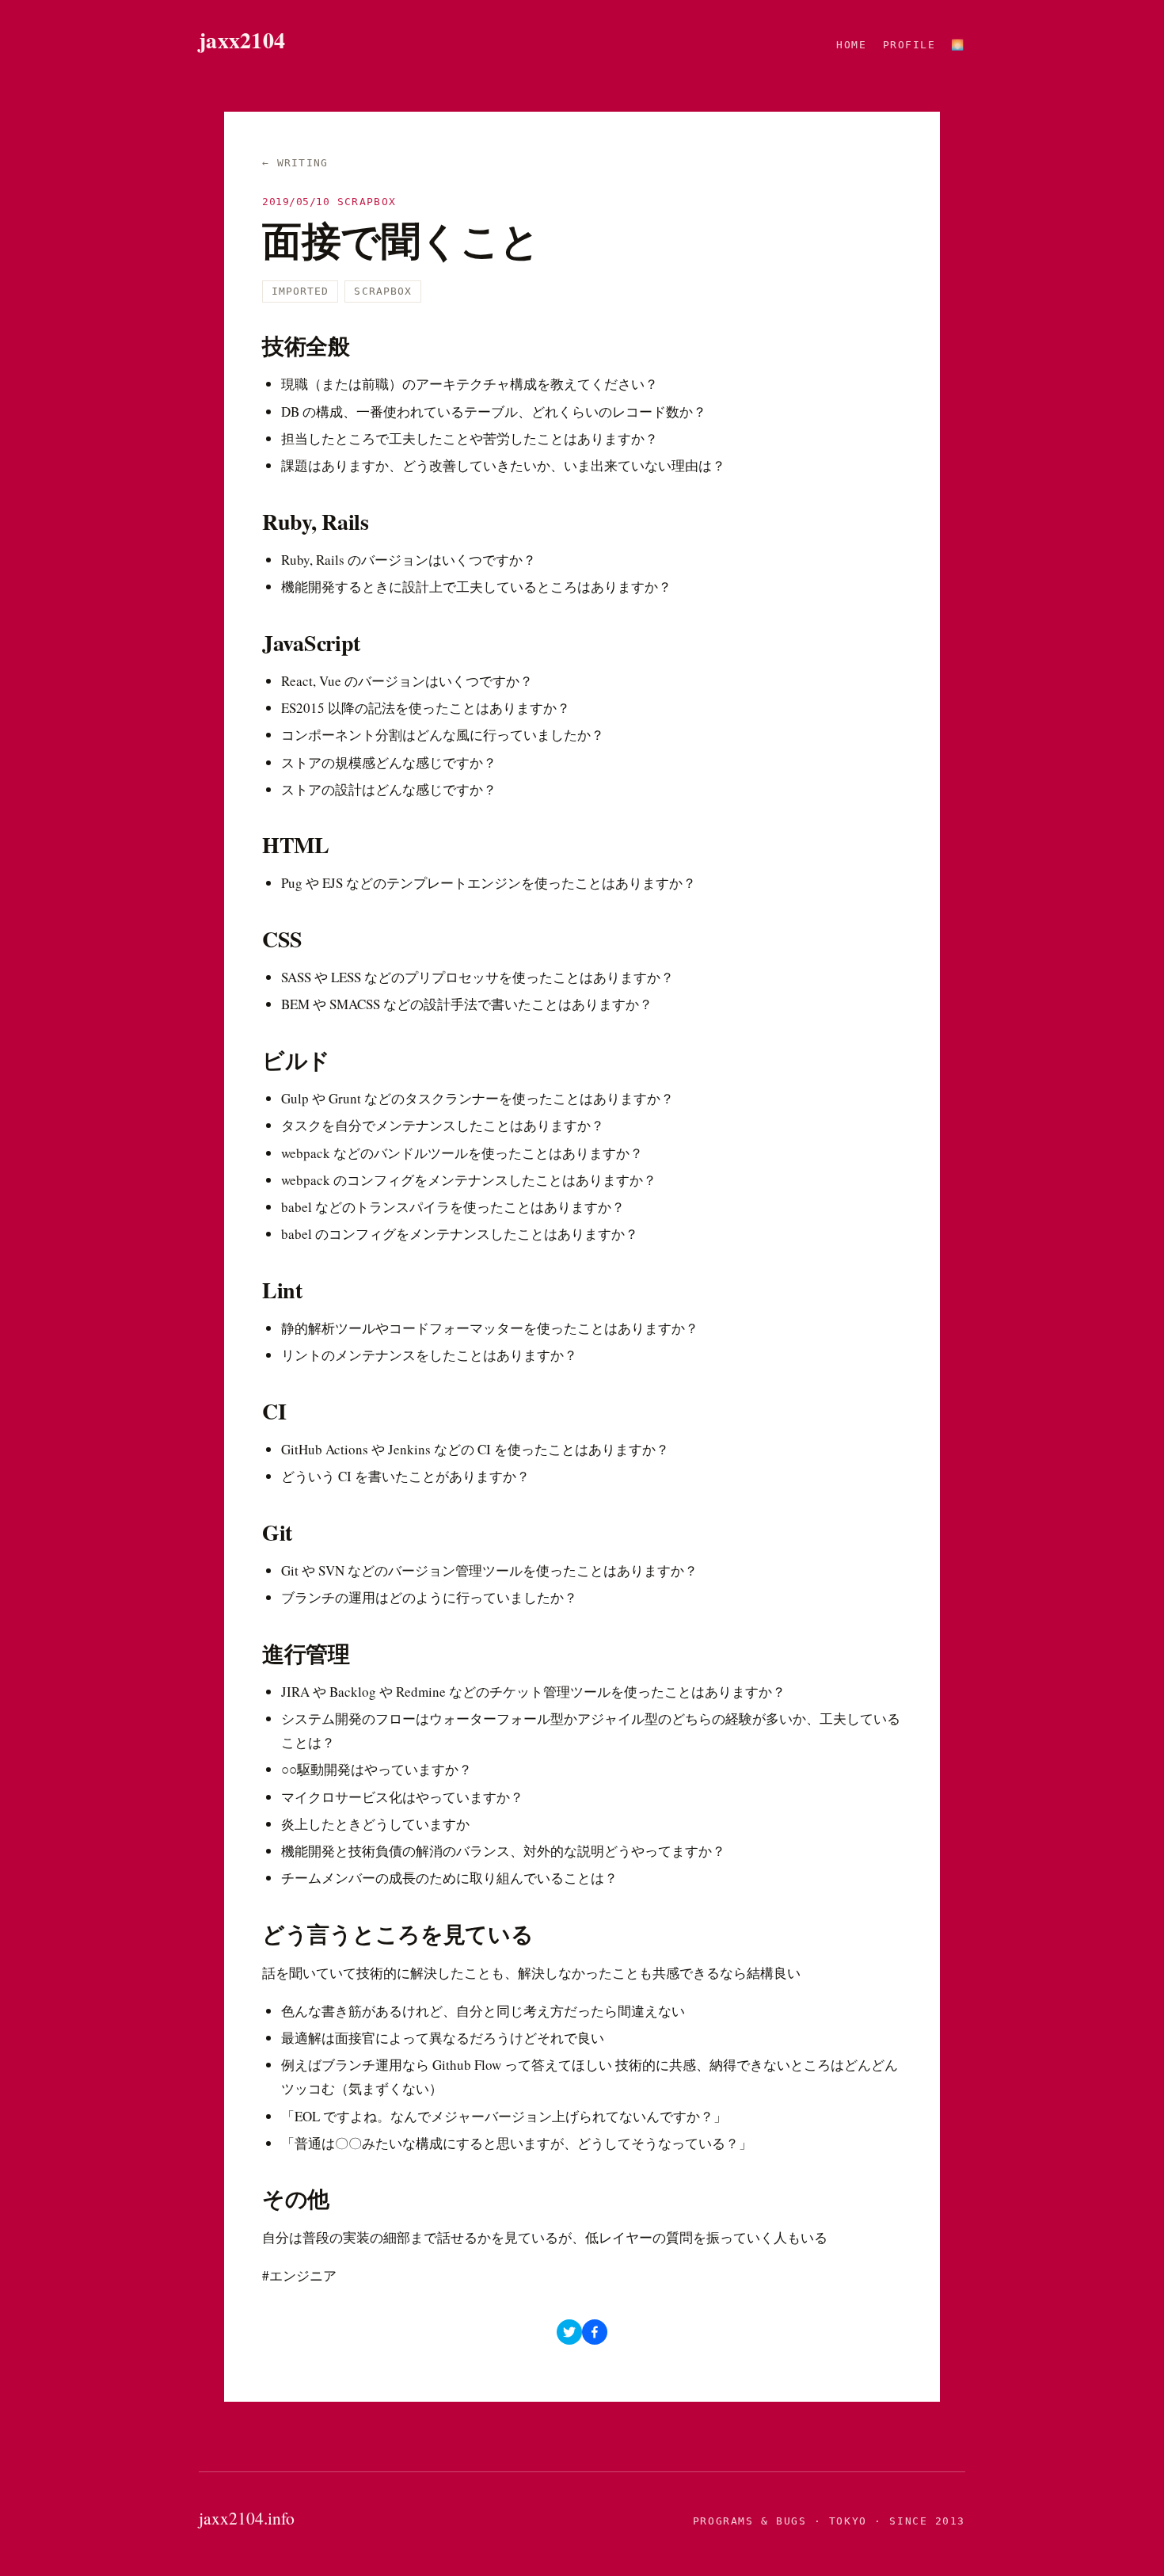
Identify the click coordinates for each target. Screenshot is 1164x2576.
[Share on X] (569, 2332)
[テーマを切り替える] (958, 45)
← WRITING (295, 163)
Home (851, 45)
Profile (909, 45)
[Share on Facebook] (595, 2332)
